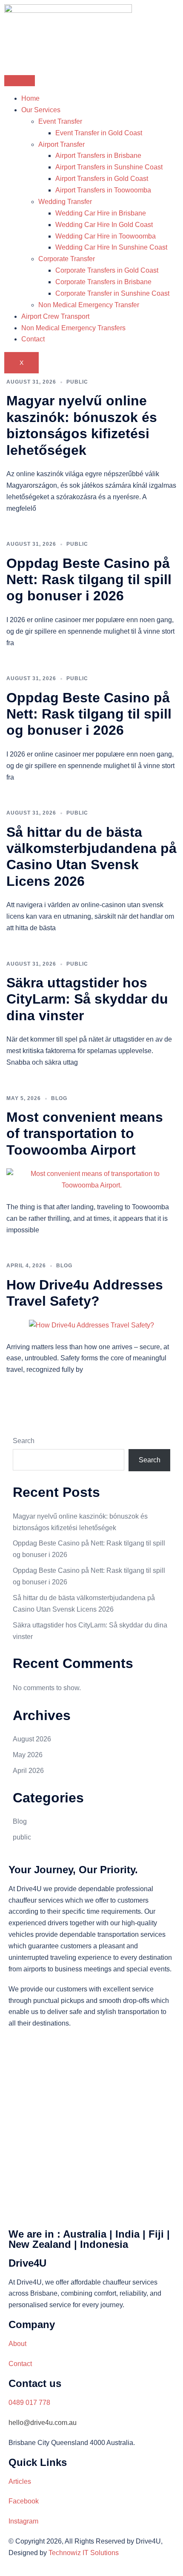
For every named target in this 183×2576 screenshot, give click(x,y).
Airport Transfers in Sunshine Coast (109, 167)
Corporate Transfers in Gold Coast (107, 270)
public (77, 382)
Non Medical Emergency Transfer (89, 305)
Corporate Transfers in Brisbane (103, 282)
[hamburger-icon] (20, 81)
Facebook (24, 2501)
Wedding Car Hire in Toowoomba (106, 236)
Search (24, 1441)
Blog (59, 1098)
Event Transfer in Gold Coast (99, 133)
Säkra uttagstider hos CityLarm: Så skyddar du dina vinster (87, 999)
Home (30, 98)
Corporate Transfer (67, 259)
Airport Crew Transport (55, 316)
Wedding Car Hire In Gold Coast (104, 225)
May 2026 (28, 1755)
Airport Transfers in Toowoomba (103, 190)
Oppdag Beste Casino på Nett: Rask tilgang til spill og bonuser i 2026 (89, 580)
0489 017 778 (29, 2403)
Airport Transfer (61, 144)
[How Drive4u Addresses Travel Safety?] (91, 1325)
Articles (20, 2481)
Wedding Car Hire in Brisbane (101, 213)
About (17, 2344)
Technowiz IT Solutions (84, 2553)
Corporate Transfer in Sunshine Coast (112, 293)
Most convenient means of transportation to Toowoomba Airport (85, 1134)
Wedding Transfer (65, 202)
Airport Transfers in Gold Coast (102, 179)
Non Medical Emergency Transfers (73, 328)
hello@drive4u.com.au (43, 2423)
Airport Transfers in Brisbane (98, 156)
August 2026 (32, 1739)
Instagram (23, 2521)
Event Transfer (60, 121)
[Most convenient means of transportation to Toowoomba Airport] (91, 1179)
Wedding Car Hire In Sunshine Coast (111, 247)
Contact (33, 339)
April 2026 (28, 1771)
